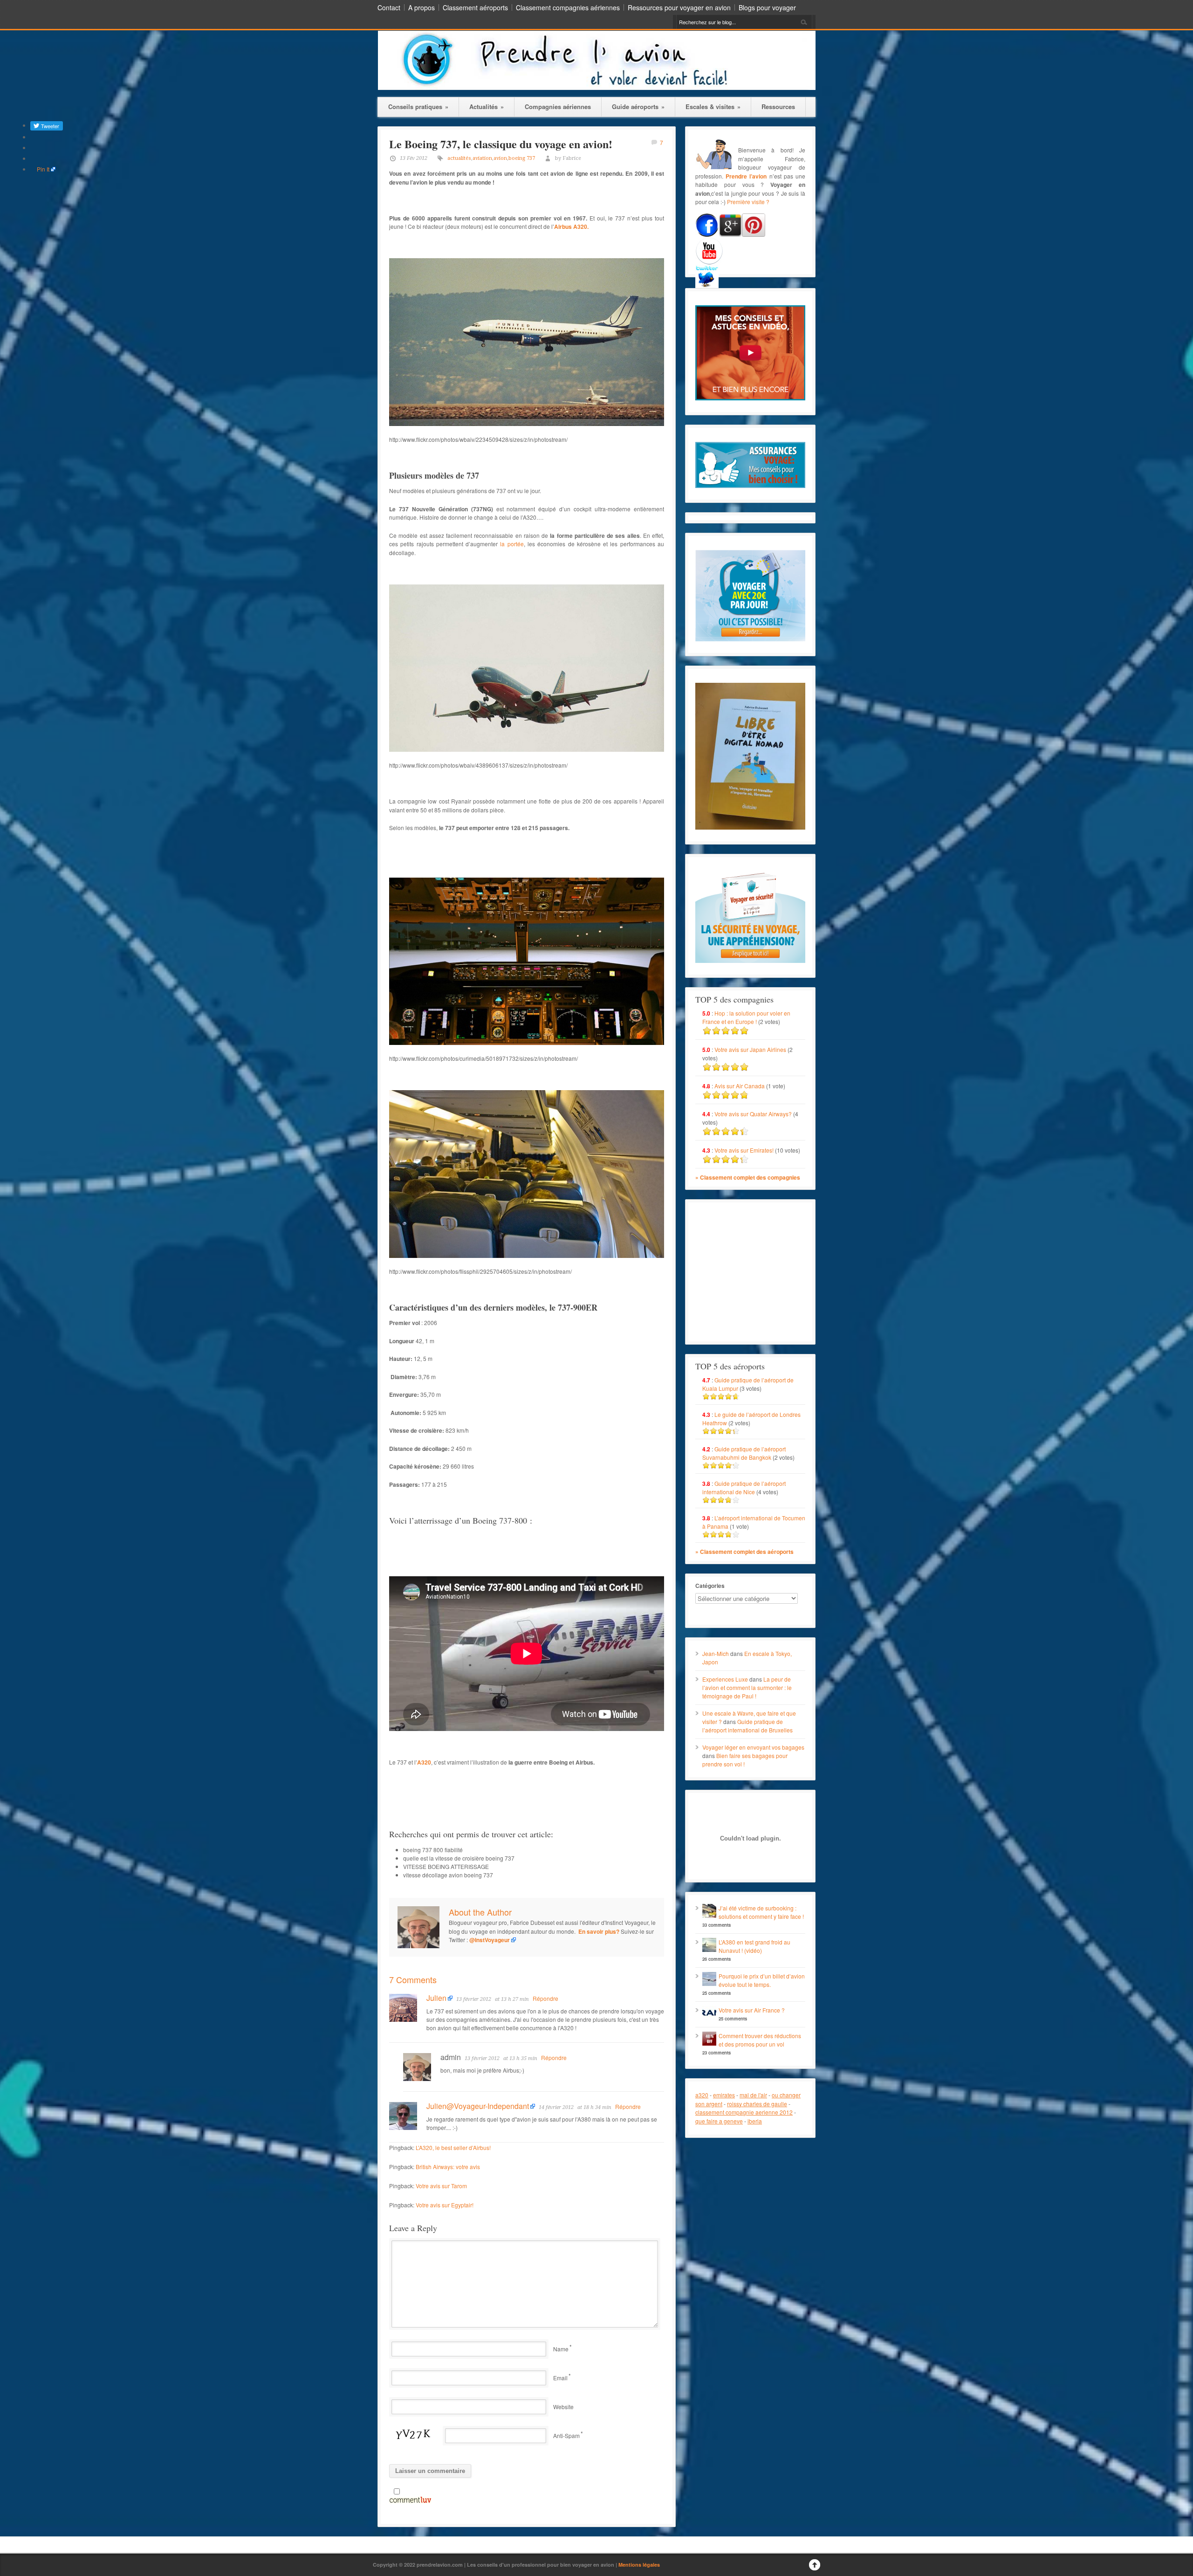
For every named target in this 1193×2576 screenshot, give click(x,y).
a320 (702, 2095)
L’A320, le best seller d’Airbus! (453, 2147)
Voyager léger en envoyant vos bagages (753, 1747)
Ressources (778, 106)
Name (561, 2349)
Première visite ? (748, 202)
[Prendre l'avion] (597, 87)
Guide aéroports (638, 106)
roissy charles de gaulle (757, 2104)
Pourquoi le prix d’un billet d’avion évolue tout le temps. (762, 1980)
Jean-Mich (716, 1653)
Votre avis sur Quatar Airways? (754, 1114)
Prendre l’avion (746, 176)
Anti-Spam (566, 2435)
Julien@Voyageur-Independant (478, 2106)
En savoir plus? (599, 1931)
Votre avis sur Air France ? (752, 2010)
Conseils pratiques (418, 106)
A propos (422, 7)
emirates (724, 2095)
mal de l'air (753, 2095)
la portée (512, 544)
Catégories (710, 1586)
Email (560, 2378)
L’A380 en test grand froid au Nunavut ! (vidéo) (754, 1946)
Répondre (545, 1998)
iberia (755, 2121)
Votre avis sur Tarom (441, 2186)
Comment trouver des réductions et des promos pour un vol (760, 2040)
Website (563, 2407)
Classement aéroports (475, 7)
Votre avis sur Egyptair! (445, 2205)
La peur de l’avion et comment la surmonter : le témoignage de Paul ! (747, 1687)
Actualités (487, 106)
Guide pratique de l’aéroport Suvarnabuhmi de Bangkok (744, 1453)
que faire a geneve (719, 2121)
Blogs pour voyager (767, 7)
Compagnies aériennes (558, 106)
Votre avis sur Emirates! (744, 1150)
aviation (482, 158)
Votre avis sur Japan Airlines (750, 1049)
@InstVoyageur (490, 1940)
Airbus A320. (571, 227)
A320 (424, 1762)
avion (500, 158)
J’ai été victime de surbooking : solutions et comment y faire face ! (761, 1912)
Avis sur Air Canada (740, 1086)
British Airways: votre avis (448, 2167)
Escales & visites (713, 106)
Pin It (43, 169)
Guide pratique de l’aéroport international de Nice (744, 1487)
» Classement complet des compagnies (748, 1177)
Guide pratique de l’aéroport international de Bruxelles (747, 1726)
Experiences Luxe (725, 1679)
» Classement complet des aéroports (744, 1552)
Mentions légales (639, 2565)
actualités (459, 158)
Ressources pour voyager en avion (679, 7)
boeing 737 (522, 158)
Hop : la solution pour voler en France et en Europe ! (746, 1017)
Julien (436, 1998)
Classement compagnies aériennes (568, 7)
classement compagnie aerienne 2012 (744, 2112)
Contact (389, 7)
